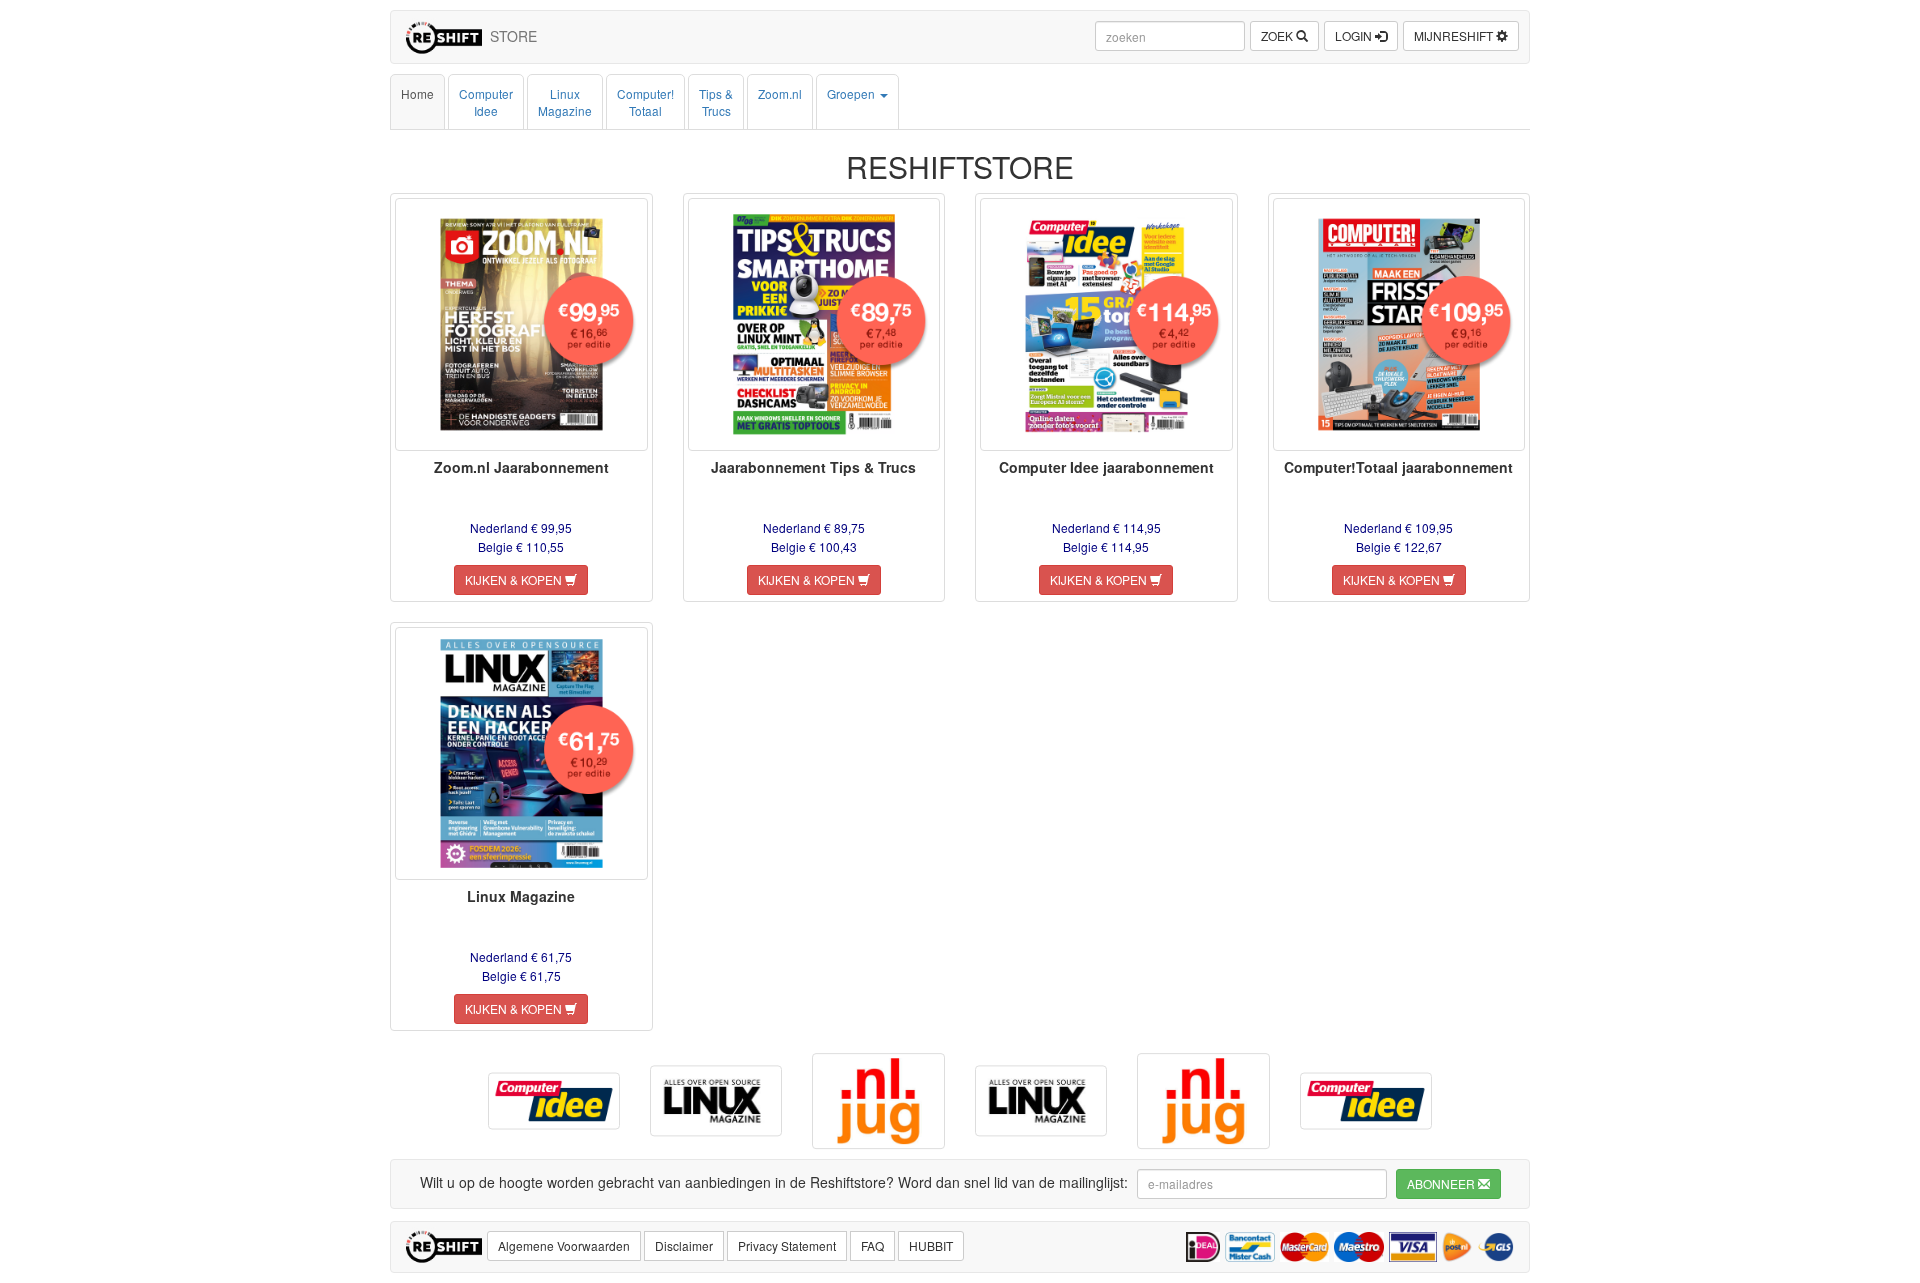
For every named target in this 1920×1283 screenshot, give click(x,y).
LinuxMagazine (565, 102)
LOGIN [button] (1355, 35)
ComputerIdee (486, 102)
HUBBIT (931, 1245)
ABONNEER (1442, 1183)
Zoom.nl (780, 93)
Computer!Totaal (645, 102)
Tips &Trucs (716, 102)
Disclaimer (684, 1245)
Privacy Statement (787, 1245)
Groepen (852, 93)
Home (417, 93)
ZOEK (1278, 35)
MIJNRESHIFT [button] (1455, 35)
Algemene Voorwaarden (564, 1245)
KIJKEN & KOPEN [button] (515, 579)
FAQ (872, 1245)
